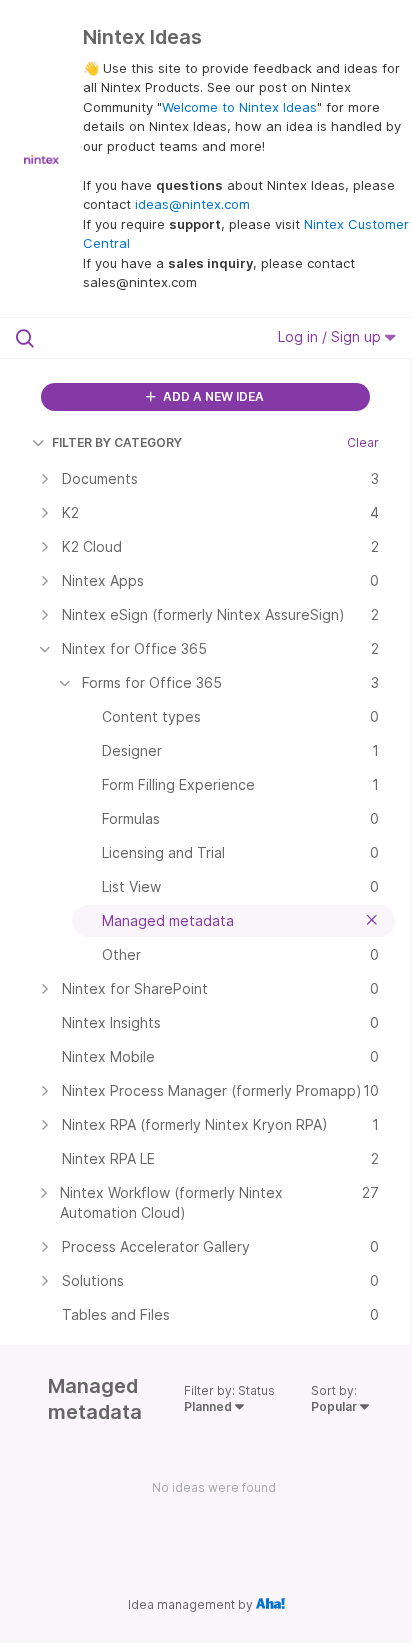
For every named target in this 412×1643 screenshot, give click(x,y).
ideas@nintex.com (192, 204)
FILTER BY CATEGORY (117, 442)
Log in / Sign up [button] (331, 336)
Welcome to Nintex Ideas (239, 107)
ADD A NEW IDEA (212, 396)
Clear (363, 442)
